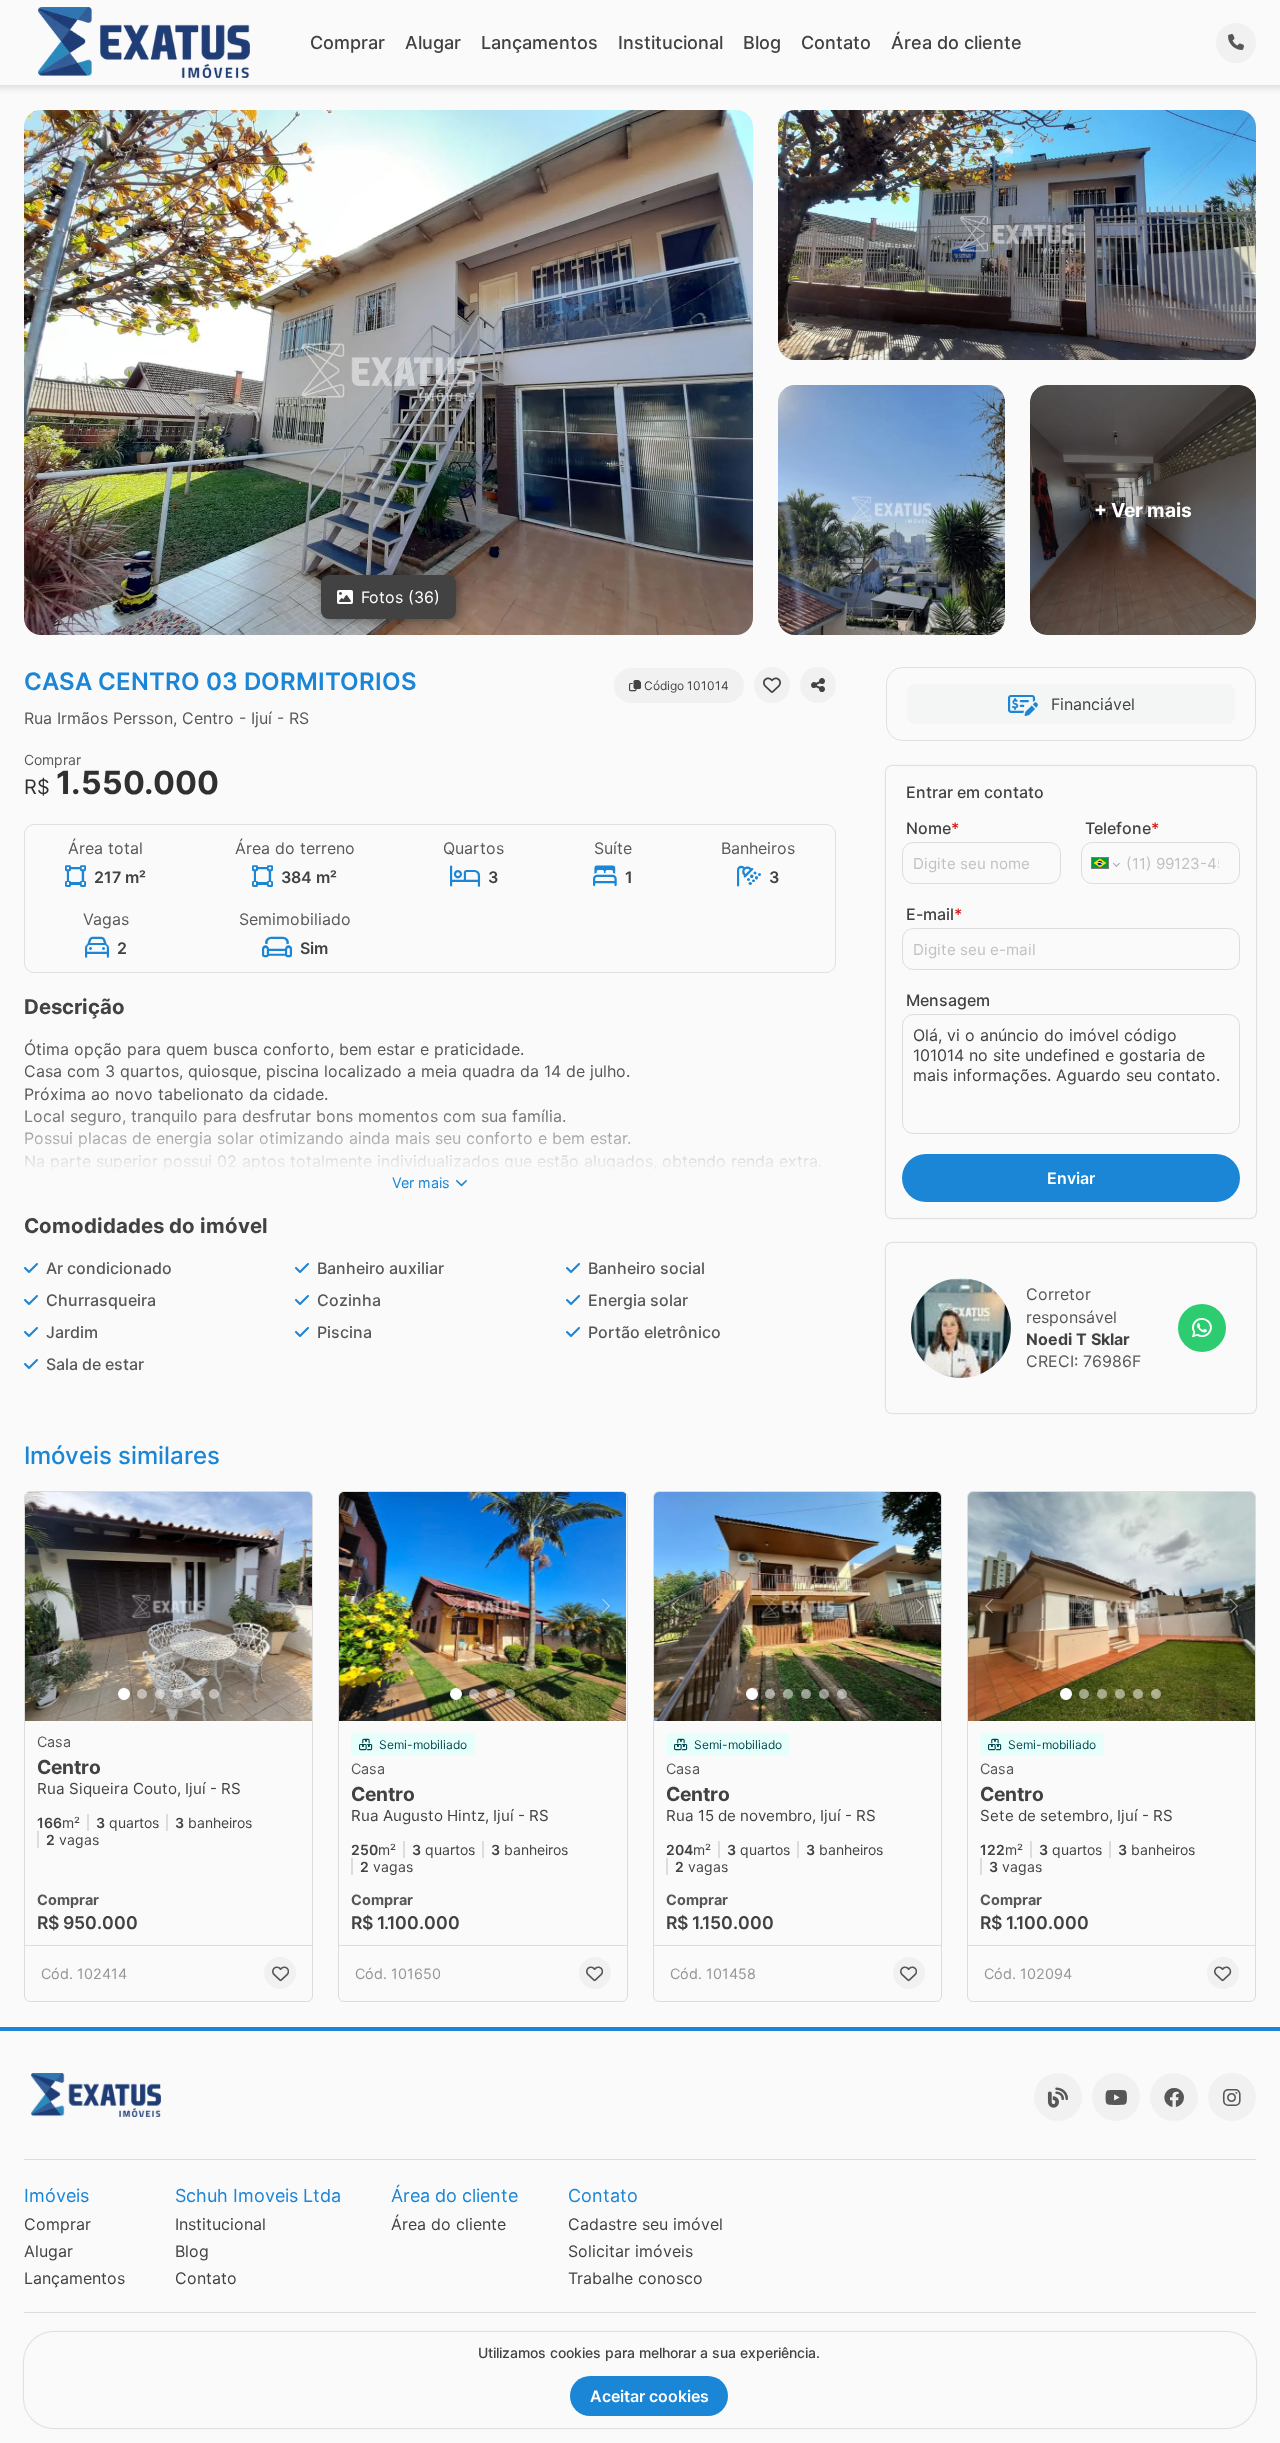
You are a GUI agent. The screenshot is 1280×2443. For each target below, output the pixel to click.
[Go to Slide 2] (142, 1694)
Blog (762, 42)
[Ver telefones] (1236, 43)
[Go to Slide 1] (124, 1694)
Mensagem (948, 1000)
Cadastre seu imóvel (645, 2224)
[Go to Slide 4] (178, 1694)
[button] (168, 1607)
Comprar (347, 42)
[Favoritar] (772, 685)
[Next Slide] (291, 1607)
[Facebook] (1174, 2097)
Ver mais (421, 1182)
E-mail (934, 914)
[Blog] (1058, 2097)
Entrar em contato (975, 792)
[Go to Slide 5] (196, 1694)
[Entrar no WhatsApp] (1202, 1328)
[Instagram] (1232, 2097)
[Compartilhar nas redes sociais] (818, 685)
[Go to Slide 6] (214, 1694)
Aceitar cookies (649, 2396)
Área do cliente (956, 42)
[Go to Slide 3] (160, 1694)
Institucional (670, 42)
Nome (932, 828)
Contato (836, 42)
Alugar (433, 42)
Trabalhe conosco (635, 2278)
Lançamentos (539, 42)
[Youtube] (1116, 2097)
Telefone (1122, 828)
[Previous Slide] (46, 1607)
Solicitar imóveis (630, 2251)
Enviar (1071, 1178)
